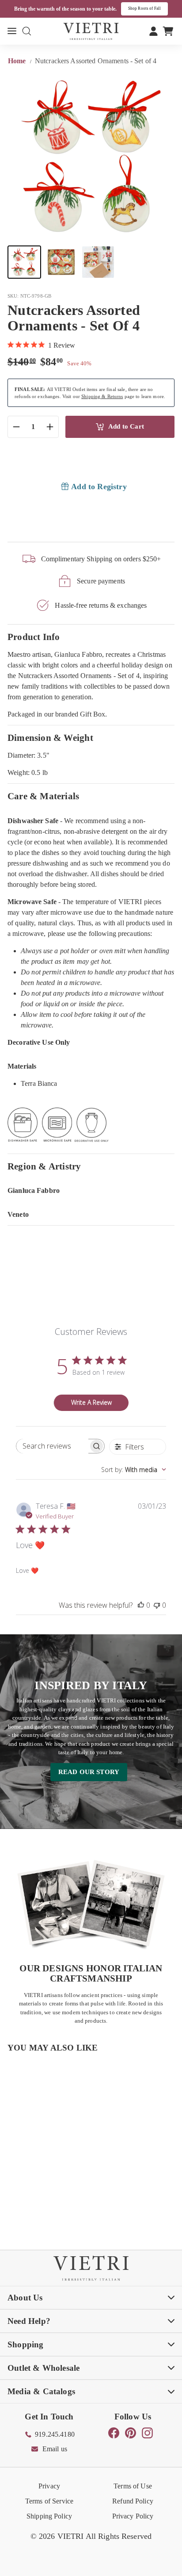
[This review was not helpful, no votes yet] (157, 1605)
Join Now (156, 8)
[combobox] (134, 1470)
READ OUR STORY (89, 1772)
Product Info (34, 637)
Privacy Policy (133, 2516)
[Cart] (168, 31)
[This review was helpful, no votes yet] (141, 1605)
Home (18, 61)
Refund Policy (133, 2501)
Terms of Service (49, 2501)
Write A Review (91, 1402)
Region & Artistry (44, 1166)
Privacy (49, 2486)
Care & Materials (43, 796)
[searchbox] (52, 1446)
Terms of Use (133, 2486)
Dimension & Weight (50, 738)
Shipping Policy (49, 2516)
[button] (24, 262)
